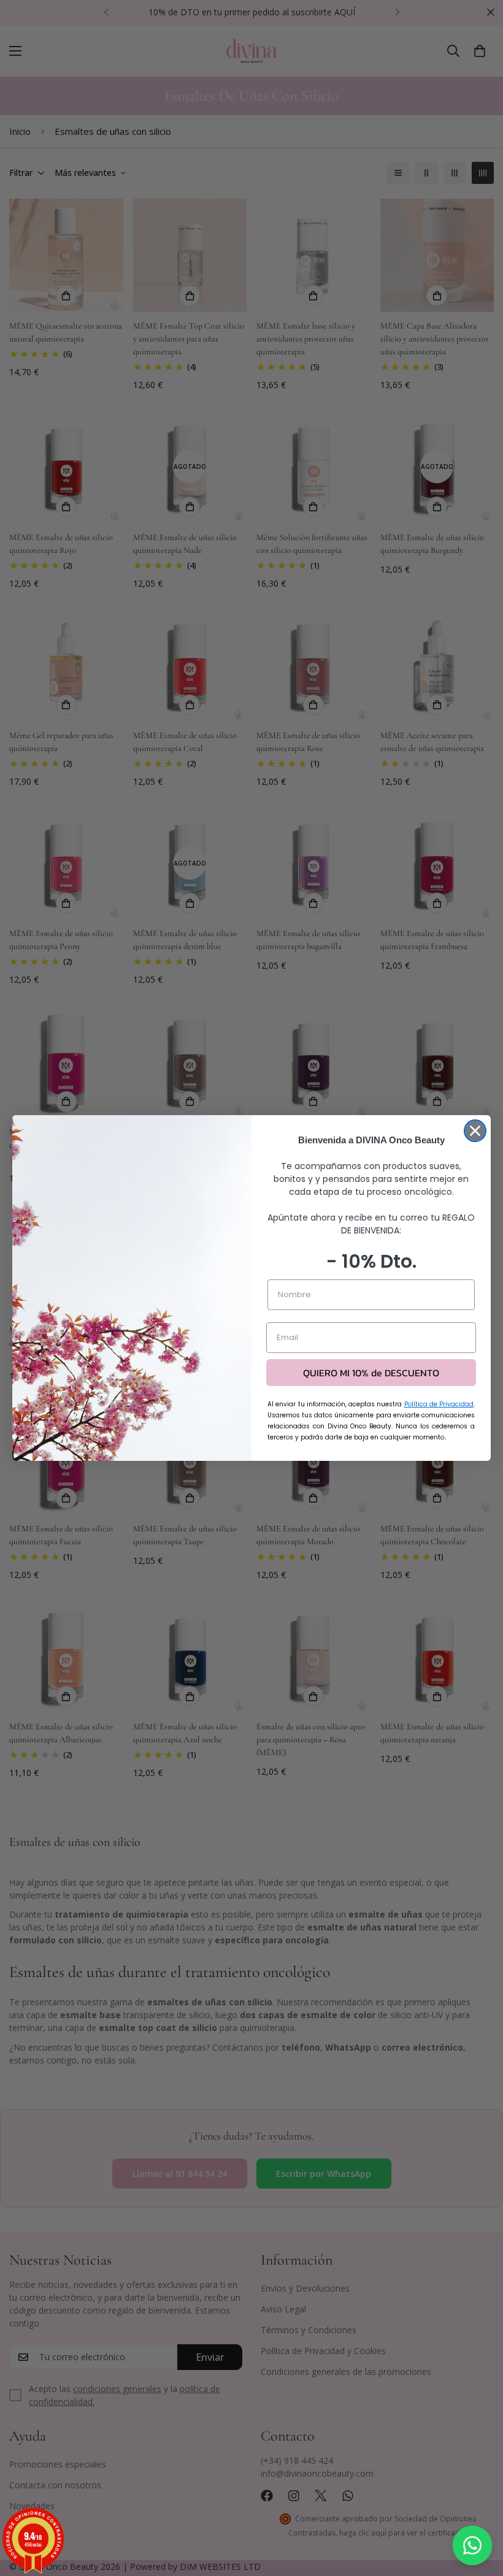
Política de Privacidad (439, 1404)
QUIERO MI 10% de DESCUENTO (371, 1373)
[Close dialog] (475, 1131)
